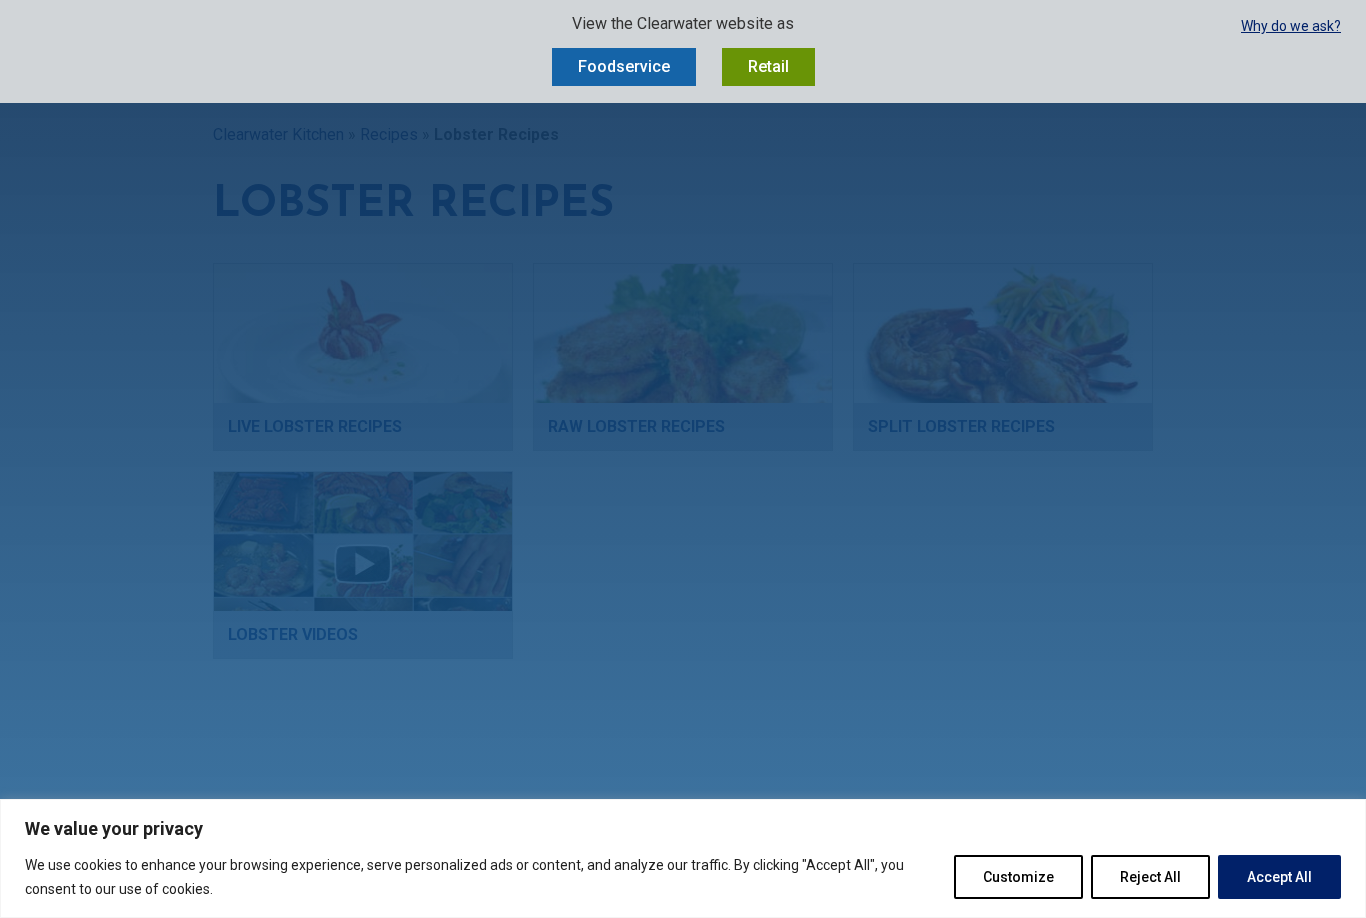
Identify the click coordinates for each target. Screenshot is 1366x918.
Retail (768, 66)
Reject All (1150, 877)
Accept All (1279, 877)
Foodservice (624, 66)
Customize (1018, 877)
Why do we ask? (1291, 26)
